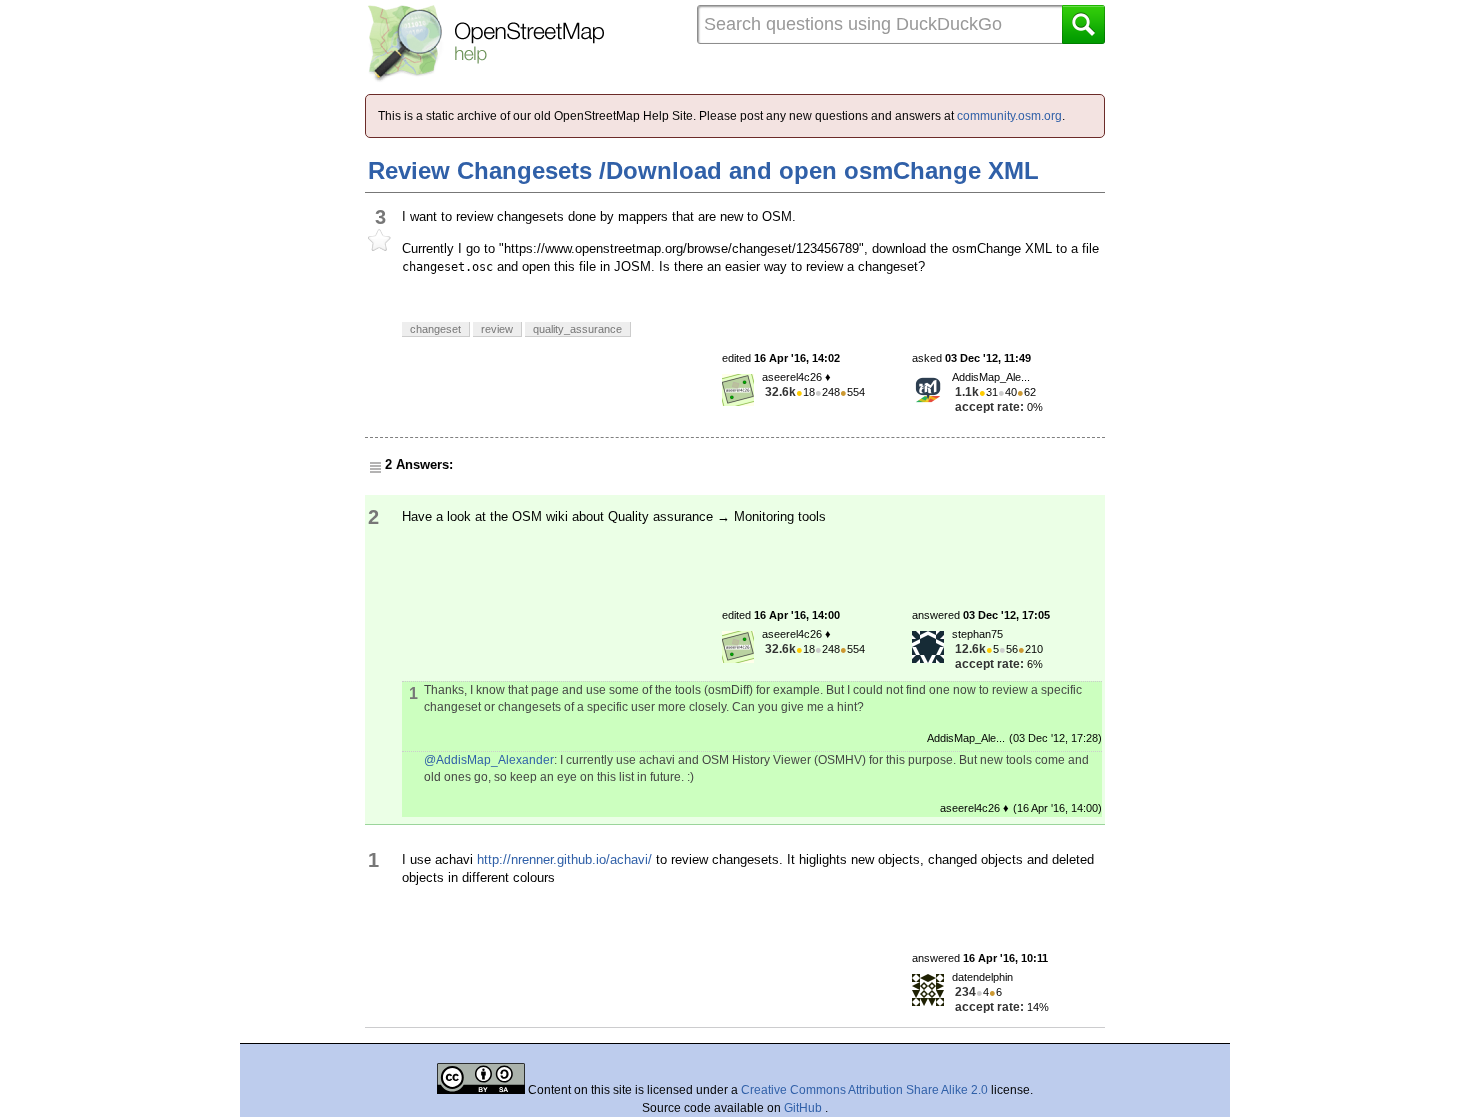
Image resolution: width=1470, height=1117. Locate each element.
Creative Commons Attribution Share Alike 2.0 (864, 1090)
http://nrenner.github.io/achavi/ (564, 859)
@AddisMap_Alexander (489, 760)
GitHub (804, 1108)
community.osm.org (1009, 116)
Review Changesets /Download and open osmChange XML (703, 170)
